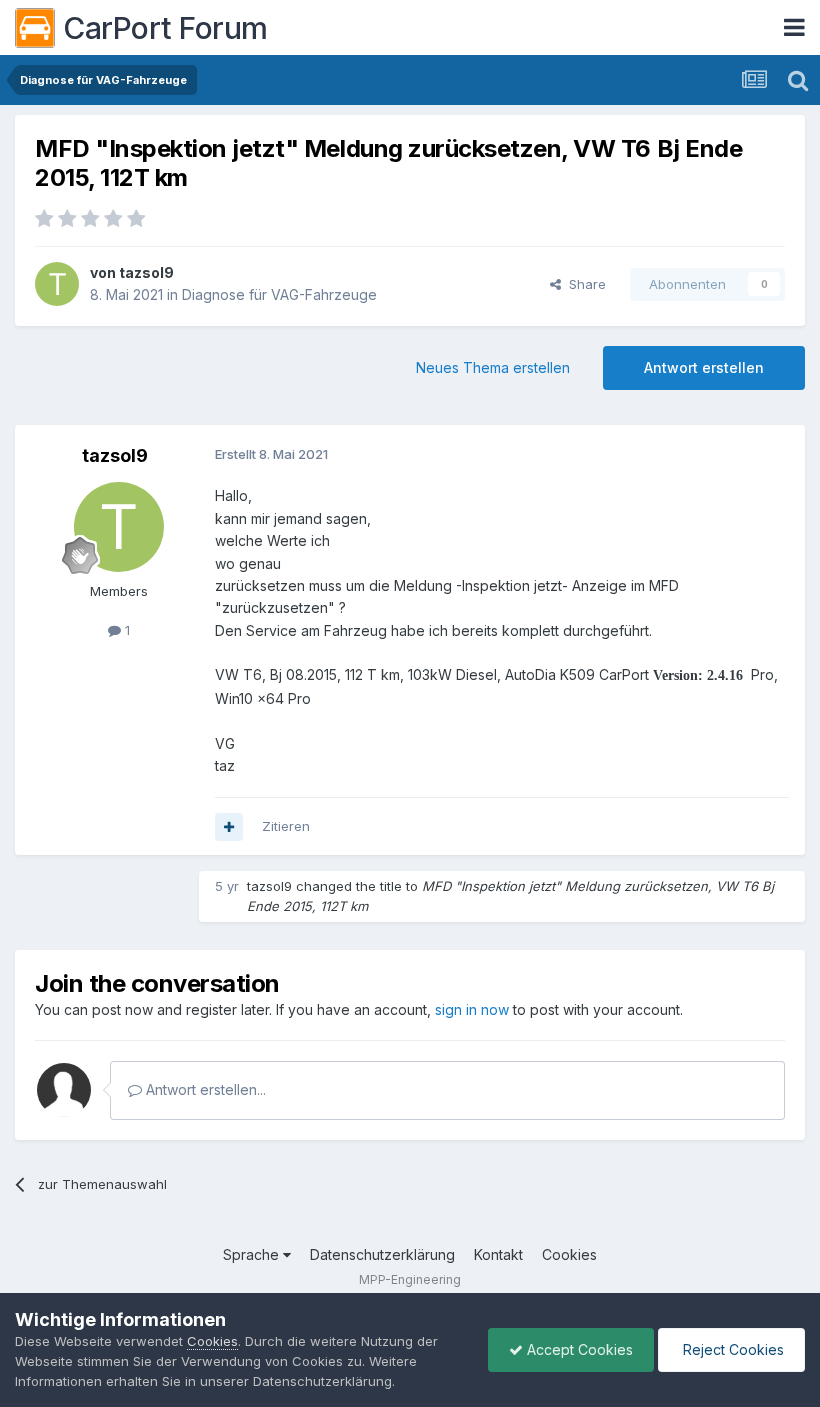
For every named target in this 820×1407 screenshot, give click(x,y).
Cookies (569, 1254)
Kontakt (498, 1254)
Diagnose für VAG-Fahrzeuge (279, 294)
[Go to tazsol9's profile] (57, 284)
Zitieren (286, 826)
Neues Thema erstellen (493, 367)
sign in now (472, 1009)
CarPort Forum (165, 28)
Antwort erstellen (704, 367)
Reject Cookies (731, 1349)
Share (583, 284)
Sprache (253, 1254)
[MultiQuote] (229, 827)
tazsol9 (146, 272)
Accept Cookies (578, 1349)
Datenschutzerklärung (382, 1254)
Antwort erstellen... (204, 1089)
